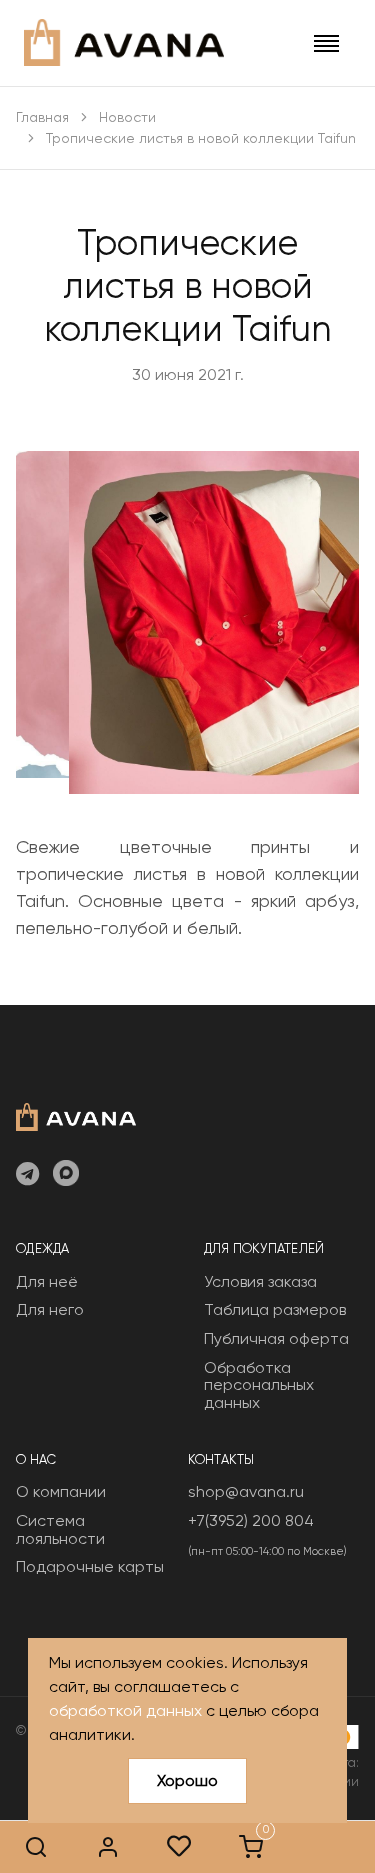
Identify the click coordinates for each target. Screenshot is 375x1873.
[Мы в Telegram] (27, 1175)
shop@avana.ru (246, 1491)
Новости (127, 117)
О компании (61, 1491)
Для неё (47, 1281)
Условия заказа (260, 1281)
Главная (42, 117)
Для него (50, 1309)
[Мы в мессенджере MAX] (66, 1175)
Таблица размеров (275, 1309)
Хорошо (187, 1780)
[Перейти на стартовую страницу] (124, 42)
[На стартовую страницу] (76, 1115)
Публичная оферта (276, 1338)
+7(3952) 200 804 (251, 1520)
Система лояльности (60, 1529)
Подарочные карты (90, 1566)
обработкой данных (125, 1710)
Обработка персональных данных (259, 1385)
